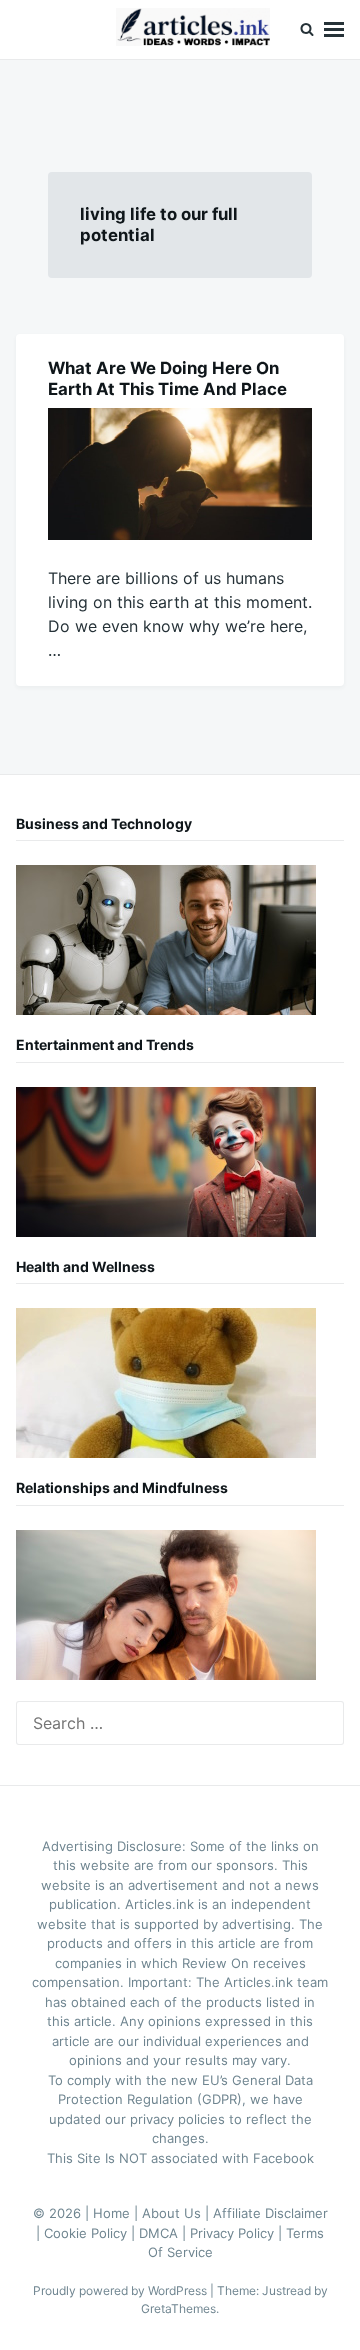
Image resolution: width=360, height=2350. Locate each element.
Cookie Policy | (91, 2233)
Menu (334, 29)
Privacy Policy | (238, 2233)
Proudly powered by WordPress (121, 2290)
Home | (117, 2213)
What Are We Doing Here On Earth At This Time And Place (167, 378)
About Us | (177, 2213)
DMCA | (164, 2233)
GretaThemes (178, 2308)
